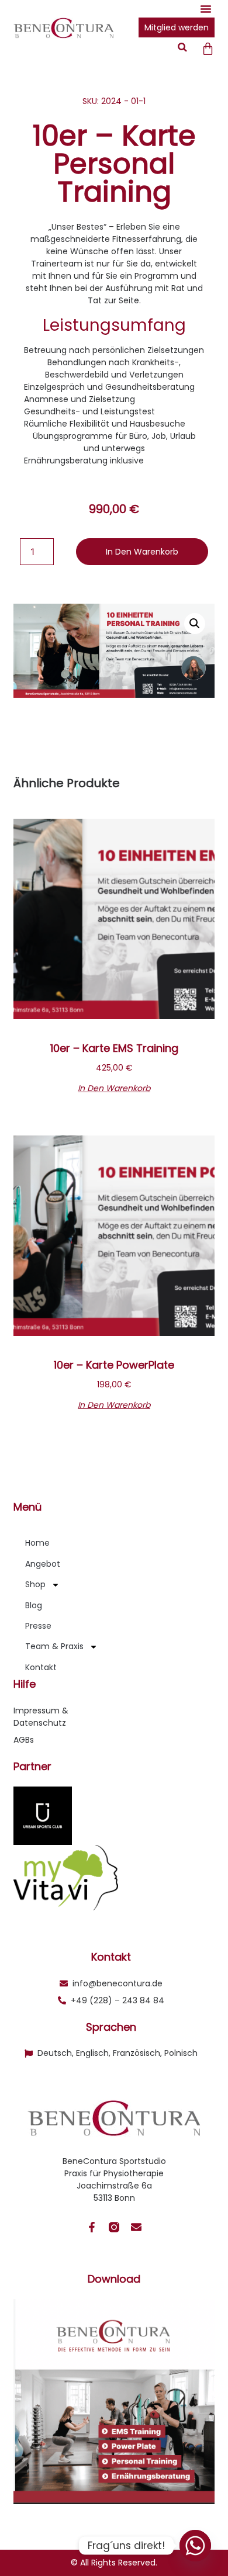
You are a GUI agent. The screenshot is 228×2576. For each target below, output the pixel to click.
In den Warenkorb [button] (114, 1087)
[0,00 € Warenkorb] (208, 49)
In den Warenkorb (142, 552)
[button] (206, 9)
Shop (35, 1584)
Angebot (43, 1564)
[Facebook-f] (92, 2227)
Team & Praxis (54, 1646)
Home (37, 1543)
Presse (38, 1626)
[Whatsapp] (195, 2546)
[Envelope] (136, 2227)
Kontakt (41, 1667)
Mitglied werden (177, 27)
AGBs (24, 1740)
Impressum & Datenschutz (41, 1717)
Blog (34, 1605)
